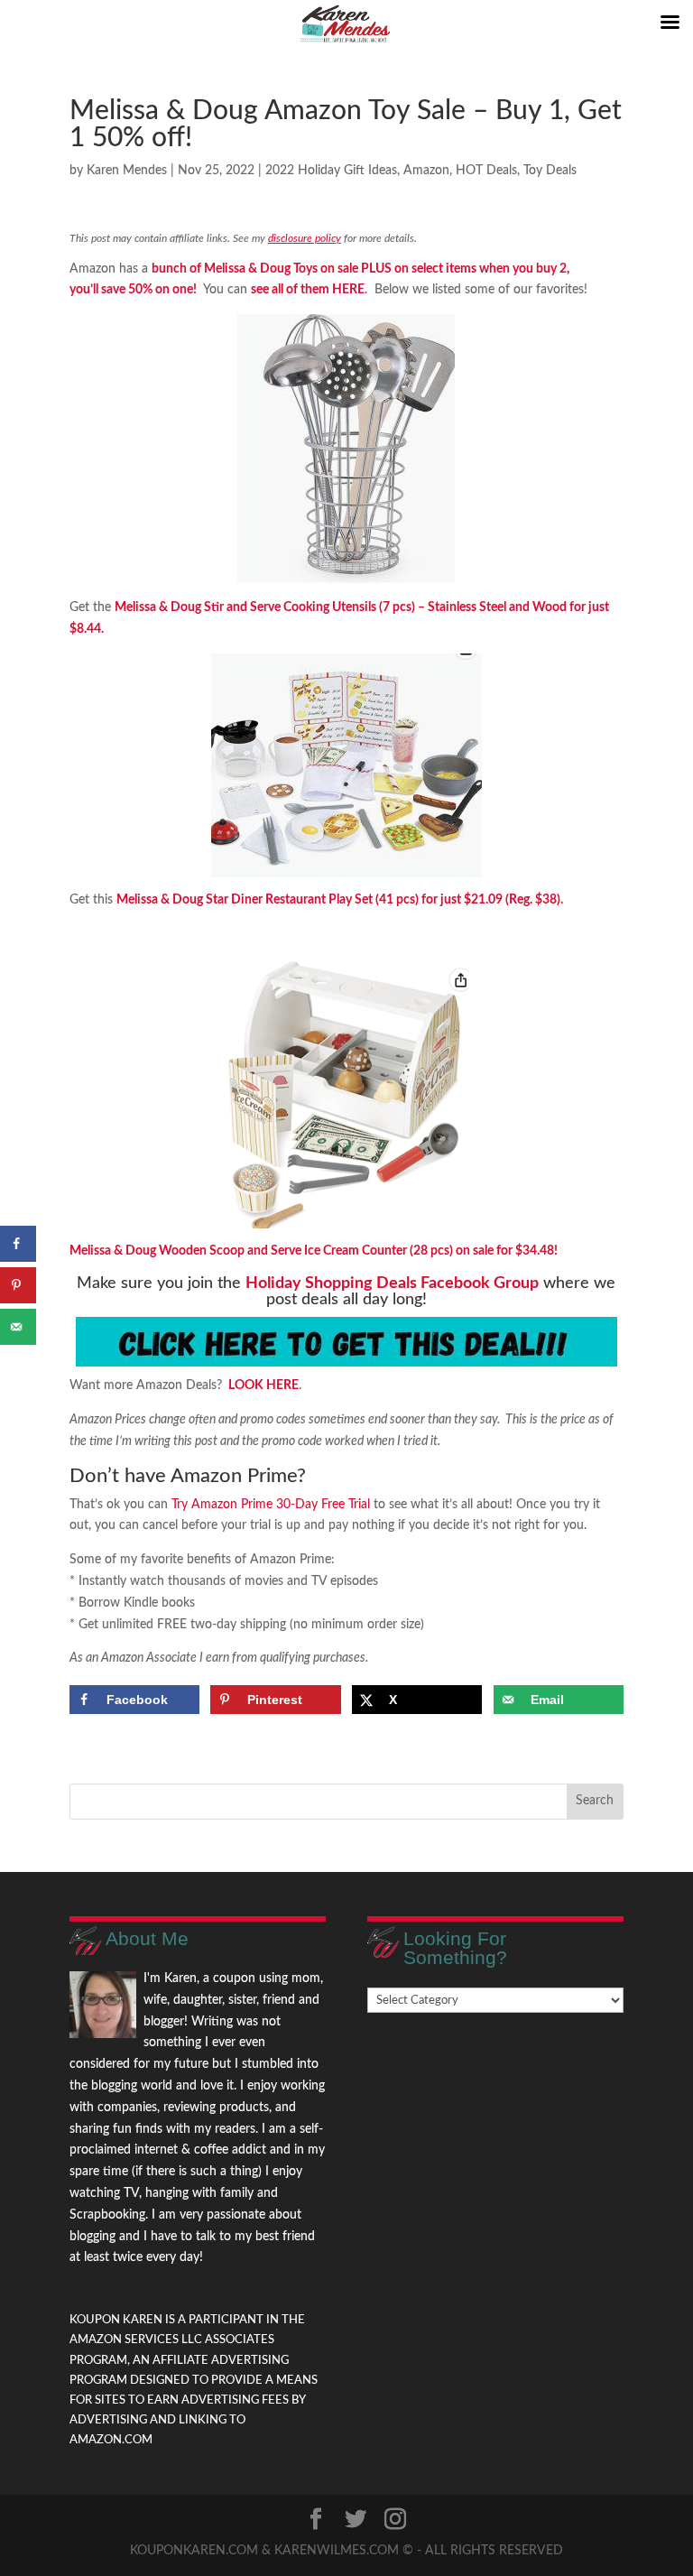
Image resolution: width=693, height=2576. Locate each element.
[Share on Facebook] (18, 1244)
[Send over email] (18, 1327)
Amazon (426, 171)
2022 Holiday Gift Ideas (331, 171)
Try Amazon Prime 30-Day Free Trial (271, 1505)
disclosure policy (305, 238)
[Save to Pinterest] (18, 1285)
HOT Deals (486, 171)
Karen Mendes (127, 171)
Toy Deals (550, 171)
